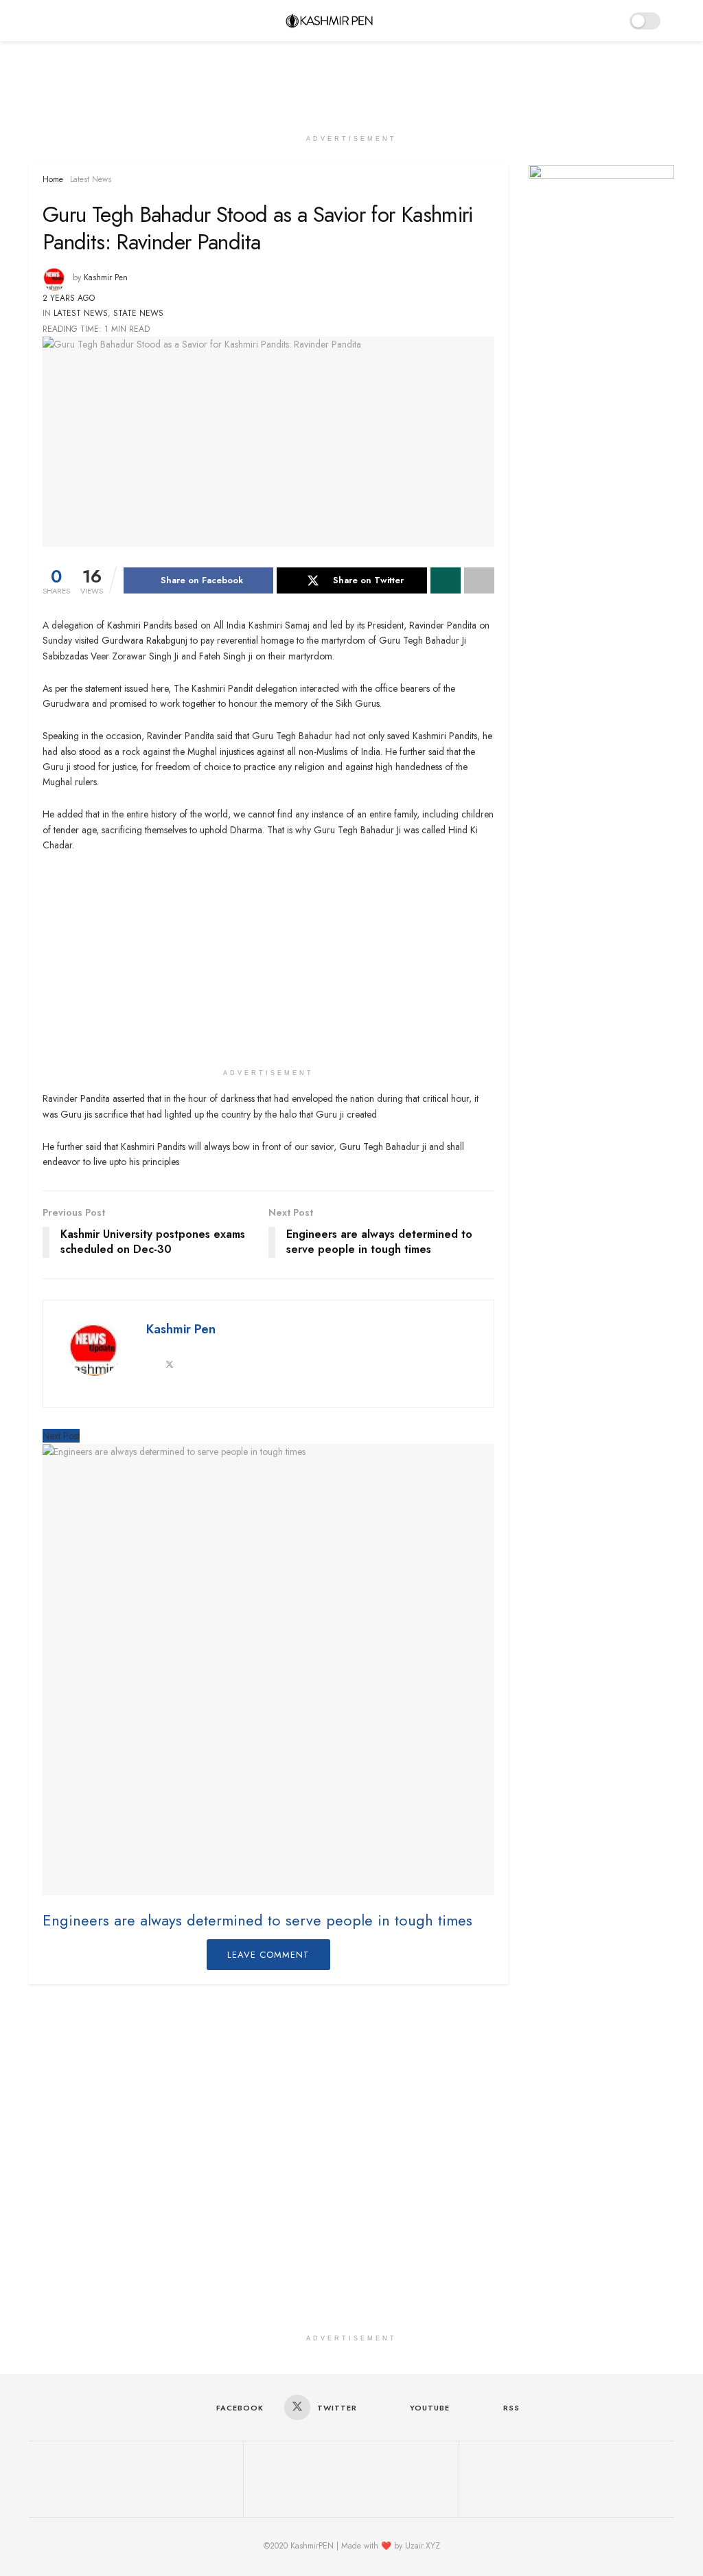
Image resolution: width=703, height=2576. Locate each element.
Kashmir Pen (106, 278)
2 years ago (69, 298)
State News (138, 313)
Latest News (91, 179)
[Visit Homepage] (329, 21)
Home (53, 179)
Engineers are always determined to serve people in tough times (260, 1920)
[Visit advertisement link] (602, 213)
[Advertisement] (351, 82)
